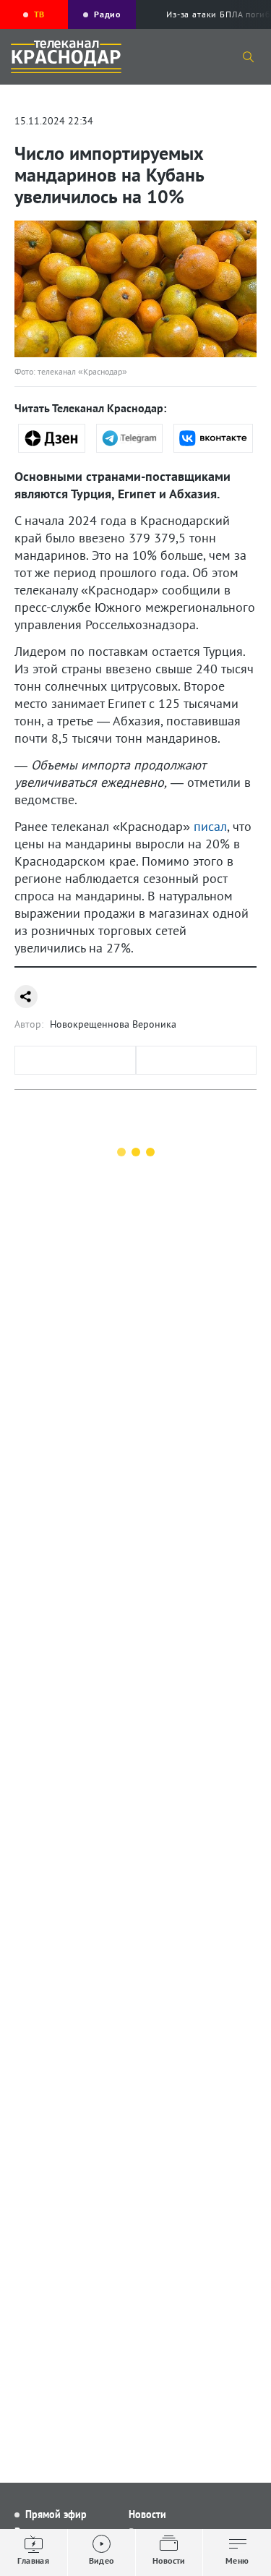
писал (210, 826)
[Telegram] (130, 438)
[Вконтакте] (213, 438)
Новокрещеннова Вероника (113, 1024)
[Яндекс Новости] (52, 438)
